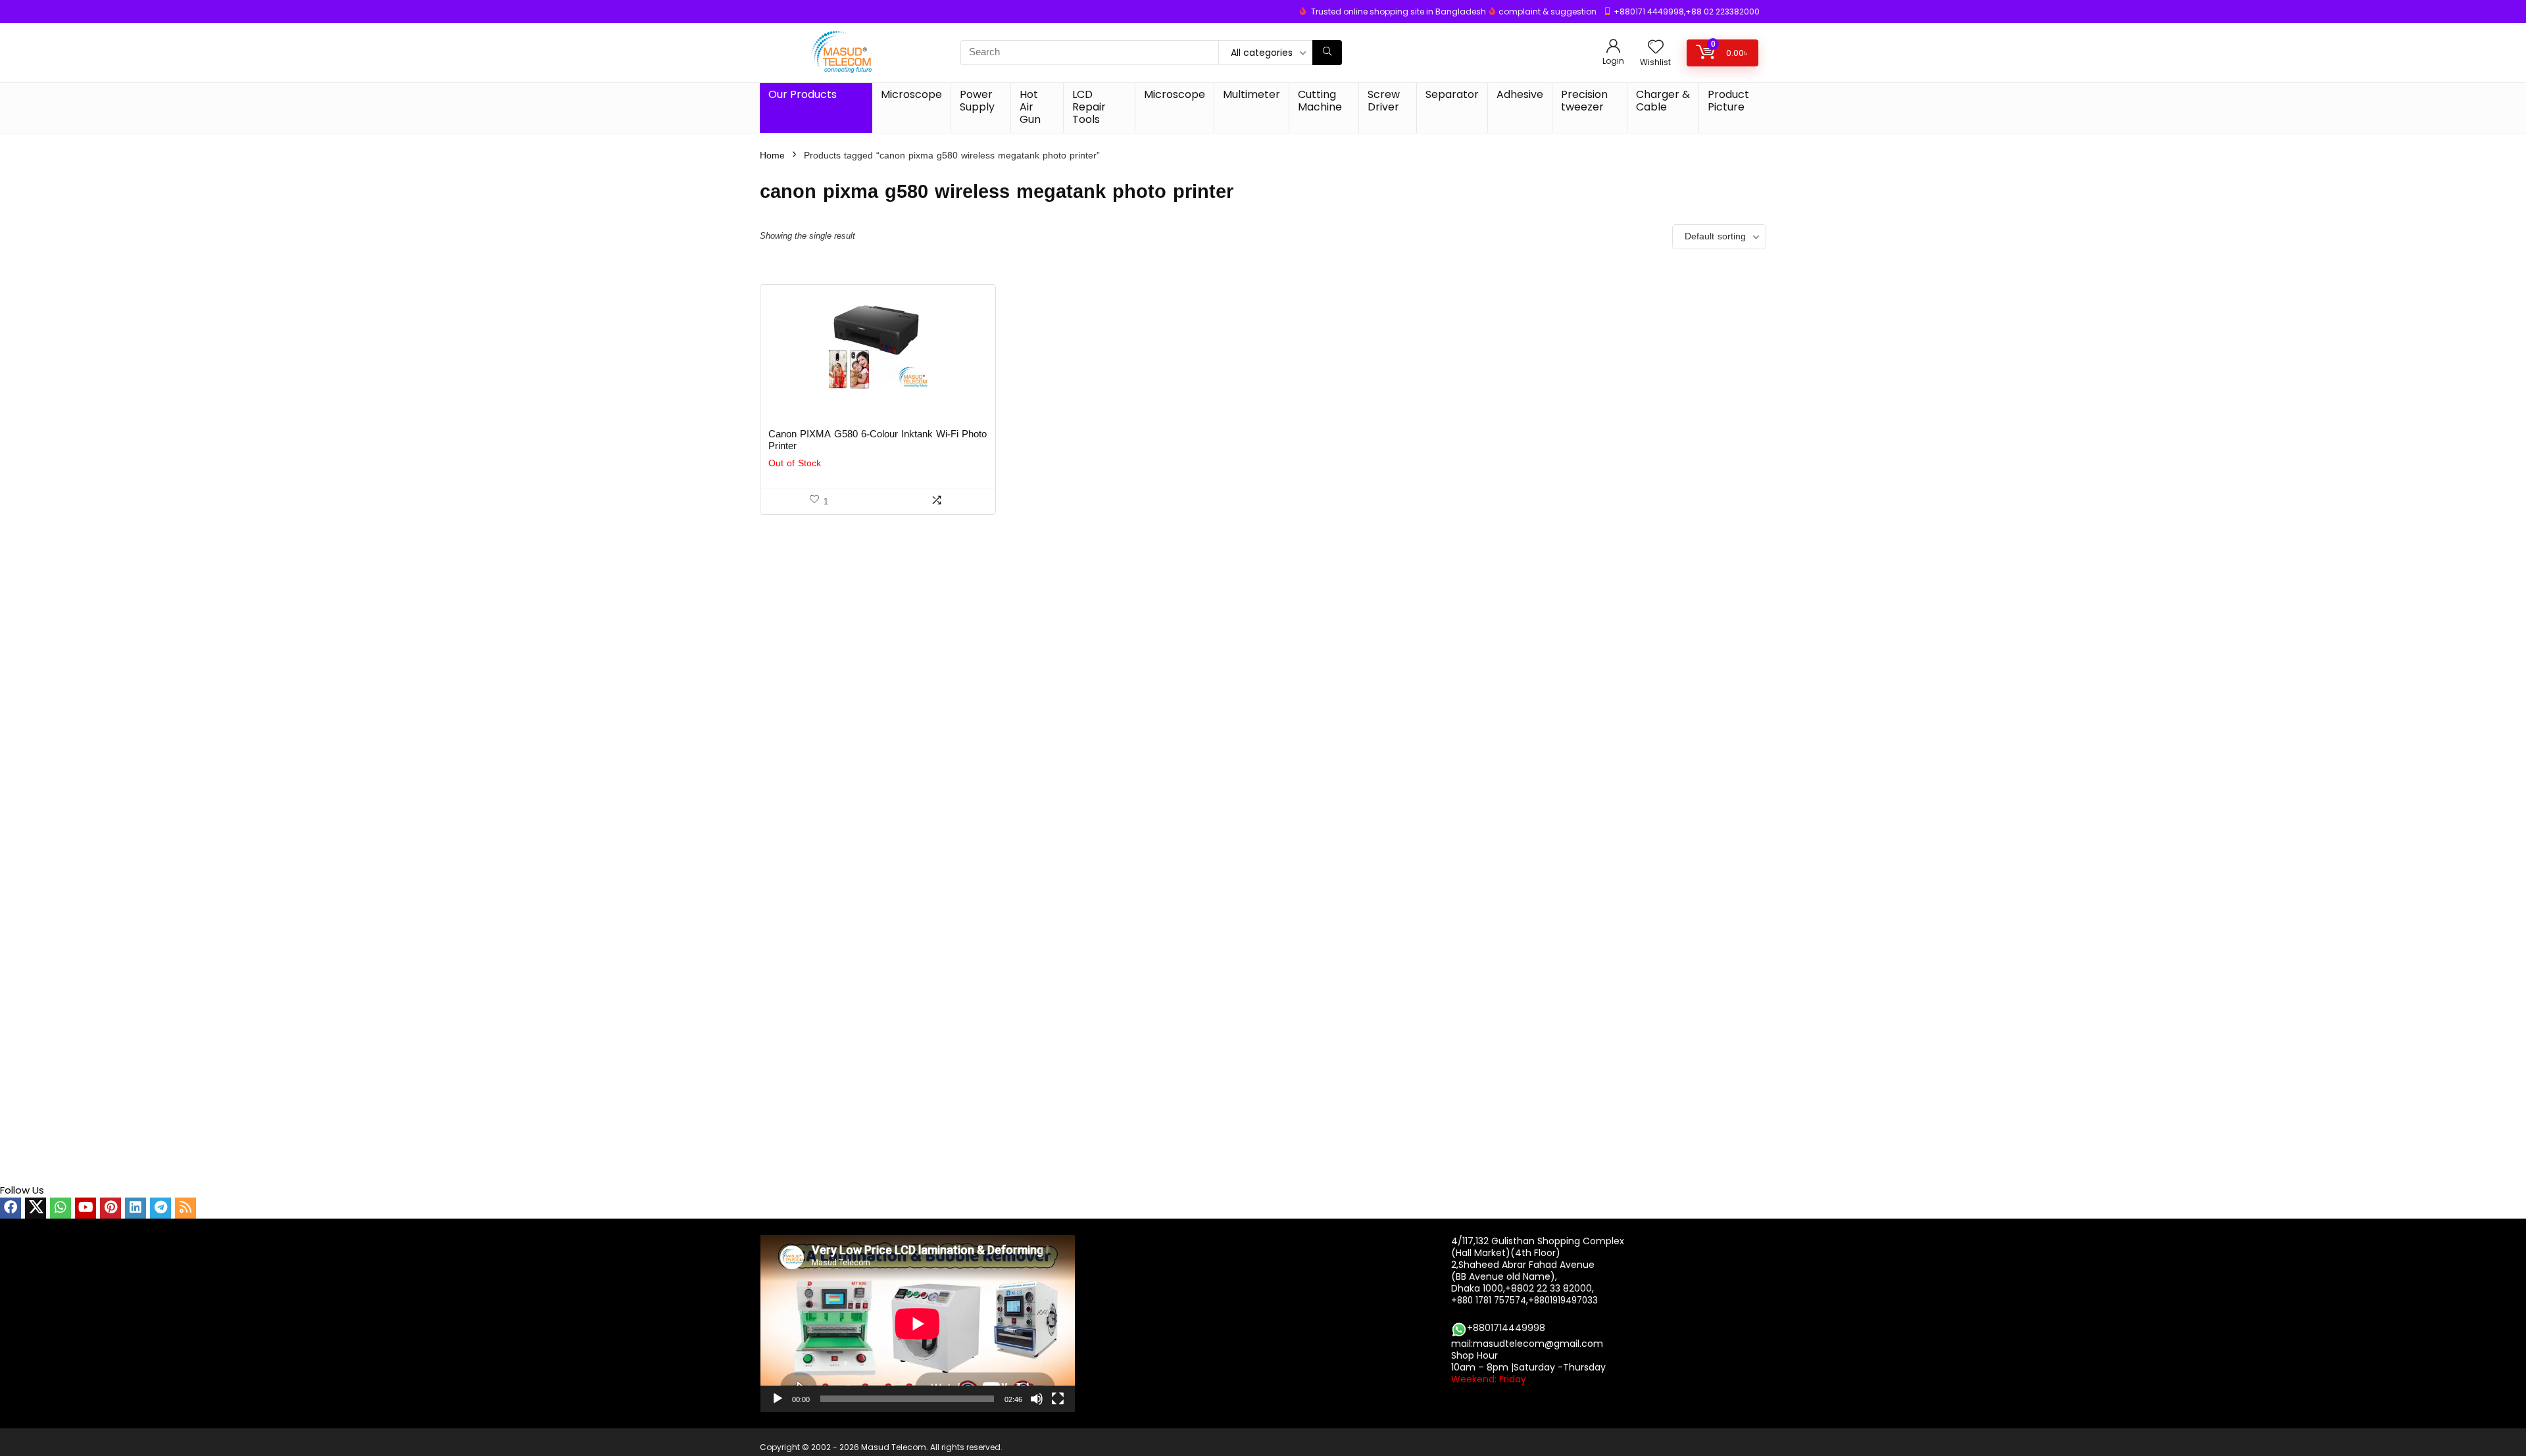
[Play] (778, 1399)
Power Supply (977, 101)
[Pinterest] (111, 1208)
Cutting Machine (1320, 101)
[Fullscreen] (1058, 1399)
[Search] (1327, 53)
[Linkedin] (136, 1208)
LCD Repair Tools (1089, 107)
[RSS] (186, 1208)
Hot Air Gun (1030, 107)
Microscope (911, 94)
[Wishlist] (1656, 48)
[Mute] (1037, 1399)
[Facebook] (11, 1208)
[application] (918, 1323)
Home (772, 156)
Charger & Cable (1663, 101)
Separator (1452, 94)
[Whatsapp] (61, 1208)
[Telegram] (161, 1208)
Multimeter (1251, 94)
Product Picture (1728, 101)
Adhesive (1520, 94)
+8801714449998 (1506, 1328)
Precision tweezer (1584, 101)
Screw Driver (1384, 101)
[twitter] (36, 1208)
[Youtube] (86, 1208)
